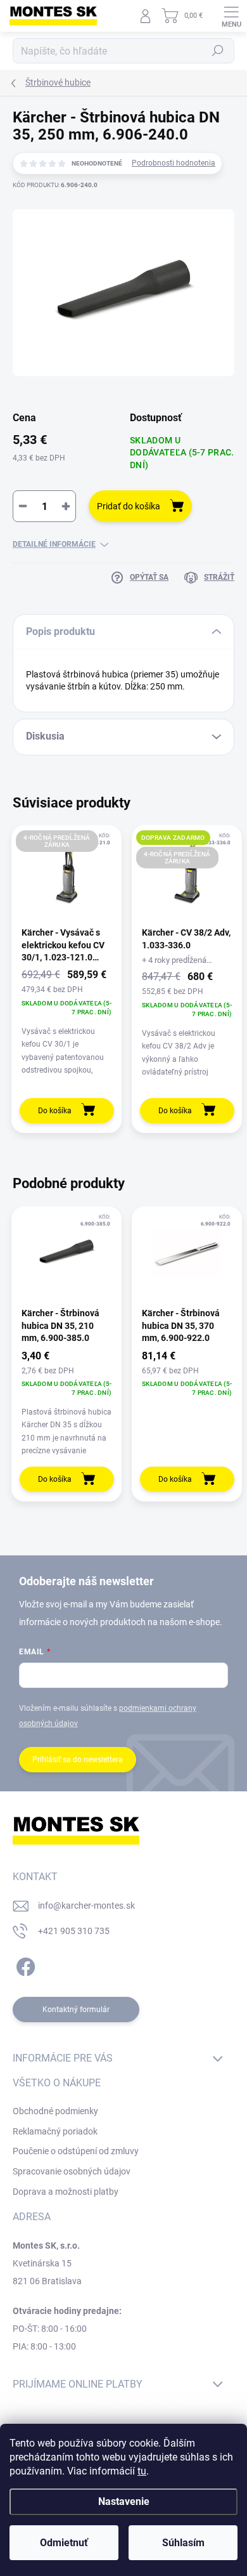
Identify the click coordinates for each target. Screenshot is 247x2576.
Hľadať (218, 51)
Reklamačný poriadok (55, 2131)
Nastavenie (124, 2501)
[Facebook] (24, 1965)
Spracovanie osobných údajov (72, 2171)
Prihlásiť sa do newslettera (78, 1760)
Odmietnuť (64, 2543)
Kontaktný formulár (76, 2010)
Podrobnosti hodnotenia (174, 163)
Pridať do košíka (129, 506)
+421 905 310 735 (74, 1931)
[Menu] (231, 16)
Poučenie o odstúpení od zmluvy (76, 2151)
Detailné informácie (54, 544)
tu (142, 2471)
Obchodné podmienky (55, 2111)
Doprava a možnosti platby (66, 2192)
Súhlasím (183, 2543)
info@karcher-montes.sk (86, 1906)
